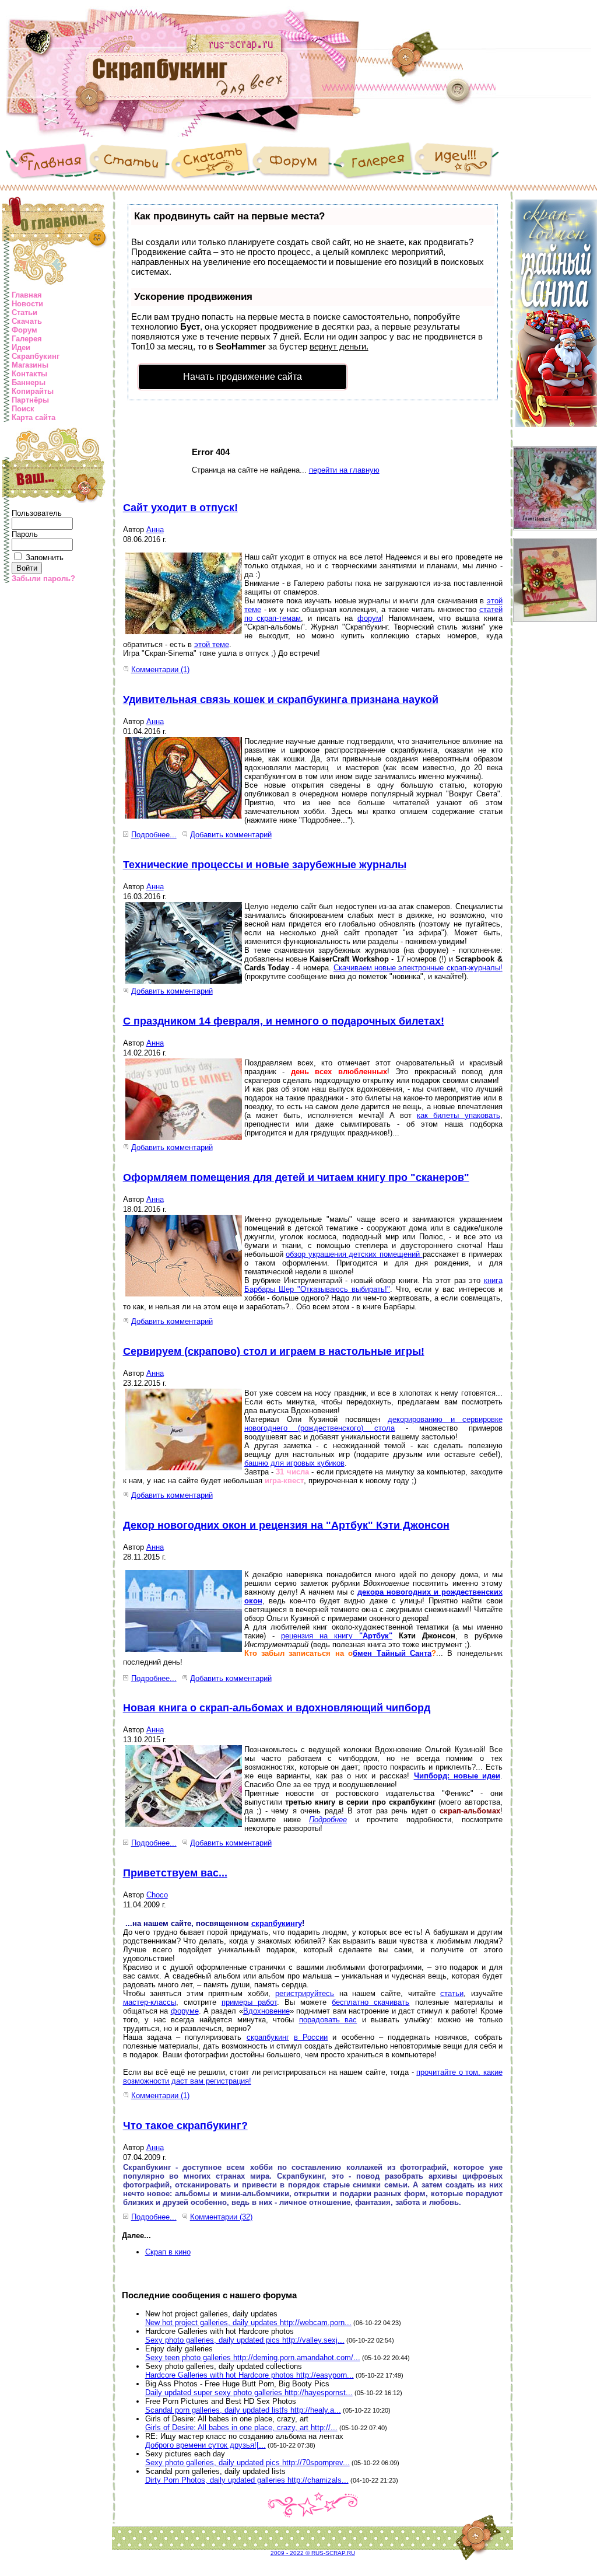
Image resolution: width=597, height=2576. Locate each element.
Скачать (27, 321)
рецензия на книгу (320, 1636)
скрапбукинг (268, 2037)
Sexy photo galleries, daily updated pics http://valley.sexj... (245, 2340)
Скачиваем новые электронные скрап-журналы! (418, 968)
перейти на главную (344, 470)
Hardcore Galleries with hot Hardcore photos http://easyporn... (250, 2375)
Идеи (21, 347)
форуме (185, 2011)
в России (311, 2037)
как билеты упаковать (458, 1115)
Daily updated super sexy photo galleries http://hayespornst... (249, 2393)
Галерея (27, 339)
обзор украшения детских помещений (354, 1254)
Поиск (23, 409)
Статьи (24, 312)
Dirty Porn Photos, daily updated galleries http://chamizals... (247, 2480)
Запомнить (45, 558)
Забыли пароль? (43, 579)
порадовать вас (328, 2020)
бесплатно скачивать (371, 2002)
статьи (452, 1993)
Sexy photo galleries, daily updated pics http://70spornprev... (247, 2463)
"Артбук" (376, 1636)
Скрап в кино (168, 2252)
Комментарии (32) (221, 2217)
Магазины (30, 365)
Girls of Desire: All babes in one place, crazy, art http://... (241, 2428)
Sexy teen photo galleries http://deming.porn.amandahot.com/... (253, 2357)
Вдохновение (266, 2011)
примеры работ (249, 2002)
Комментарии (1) (160, 670)
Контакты (29, 374)
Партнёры (30, 400)
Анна (155, 529)
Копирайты (33, 391)
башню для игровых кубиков (294, 1463)
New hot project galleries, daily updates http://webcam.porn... (248, 2322)
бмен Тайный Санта (392, 1653)
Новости (27, 304)
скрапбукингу (277, 1923)
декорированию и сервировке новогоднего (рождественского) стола (373, 1424)
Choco (157, 1895)
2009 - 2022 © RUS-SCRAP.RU (313, 2553)
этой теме (212, 644)
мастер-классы (150, 2002)
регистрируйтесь (305, 1993)
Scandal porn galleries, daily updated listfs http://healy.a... (243, 2410)
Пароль (25, 534)
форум (369, 618)
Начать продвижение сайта (243, 377)
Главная (27, 295)
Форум (24, 330)
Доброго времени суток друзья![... (206, 2445)
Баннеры (29, 382)
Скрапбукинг (36, 356)
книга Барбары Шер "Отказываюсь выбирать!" (373, 1285)
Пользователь (37, 513)
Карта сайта (34, 417)
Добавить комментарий (231, 835)
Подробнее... (154, 835)
